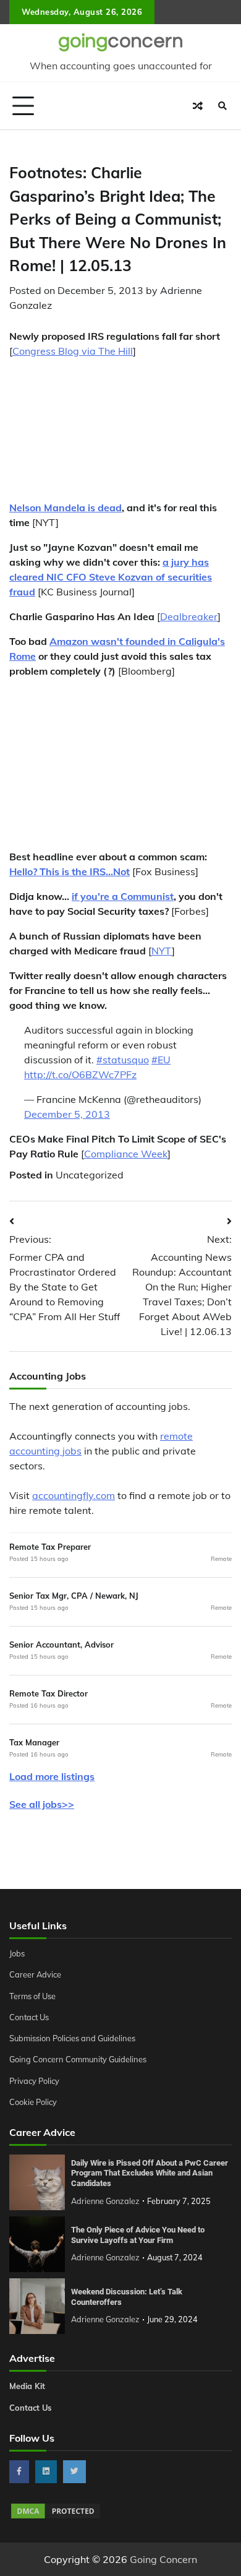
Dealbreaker (189, 616)
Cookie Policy (33, 2102)
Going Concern (163, 2559)
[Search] (222, 106)
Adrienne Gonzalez (105, 2201)
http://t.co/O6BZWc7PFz (80, 1074)
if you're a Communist (123, 896)
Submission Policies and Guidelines (72, 2038)
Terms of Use (32, 1996)
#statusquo (123, 1060)
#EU (161, 1060)
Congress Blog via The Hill (73, 351)
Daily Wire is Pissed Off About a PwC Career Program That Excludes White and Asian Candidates (150, 2173)
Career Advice (35, 1974)
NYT (162, 951)
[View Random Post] (198, 106)
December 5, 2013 (67, 1114)
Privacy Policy (34, 2081)
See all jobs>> (42, 1804)
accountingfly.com (74, 1495)
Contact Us (29, 2017)
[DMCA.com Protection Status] (56, 2517)
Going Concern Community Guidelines (78, 2059)
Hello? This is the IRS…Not (70, 871)
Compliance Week (126, 1154)
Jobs (17, 1953)
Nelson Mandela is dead (66, 508)
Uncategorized (90, 1175)
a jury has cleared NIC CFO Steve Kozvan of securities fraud (111, 577)
